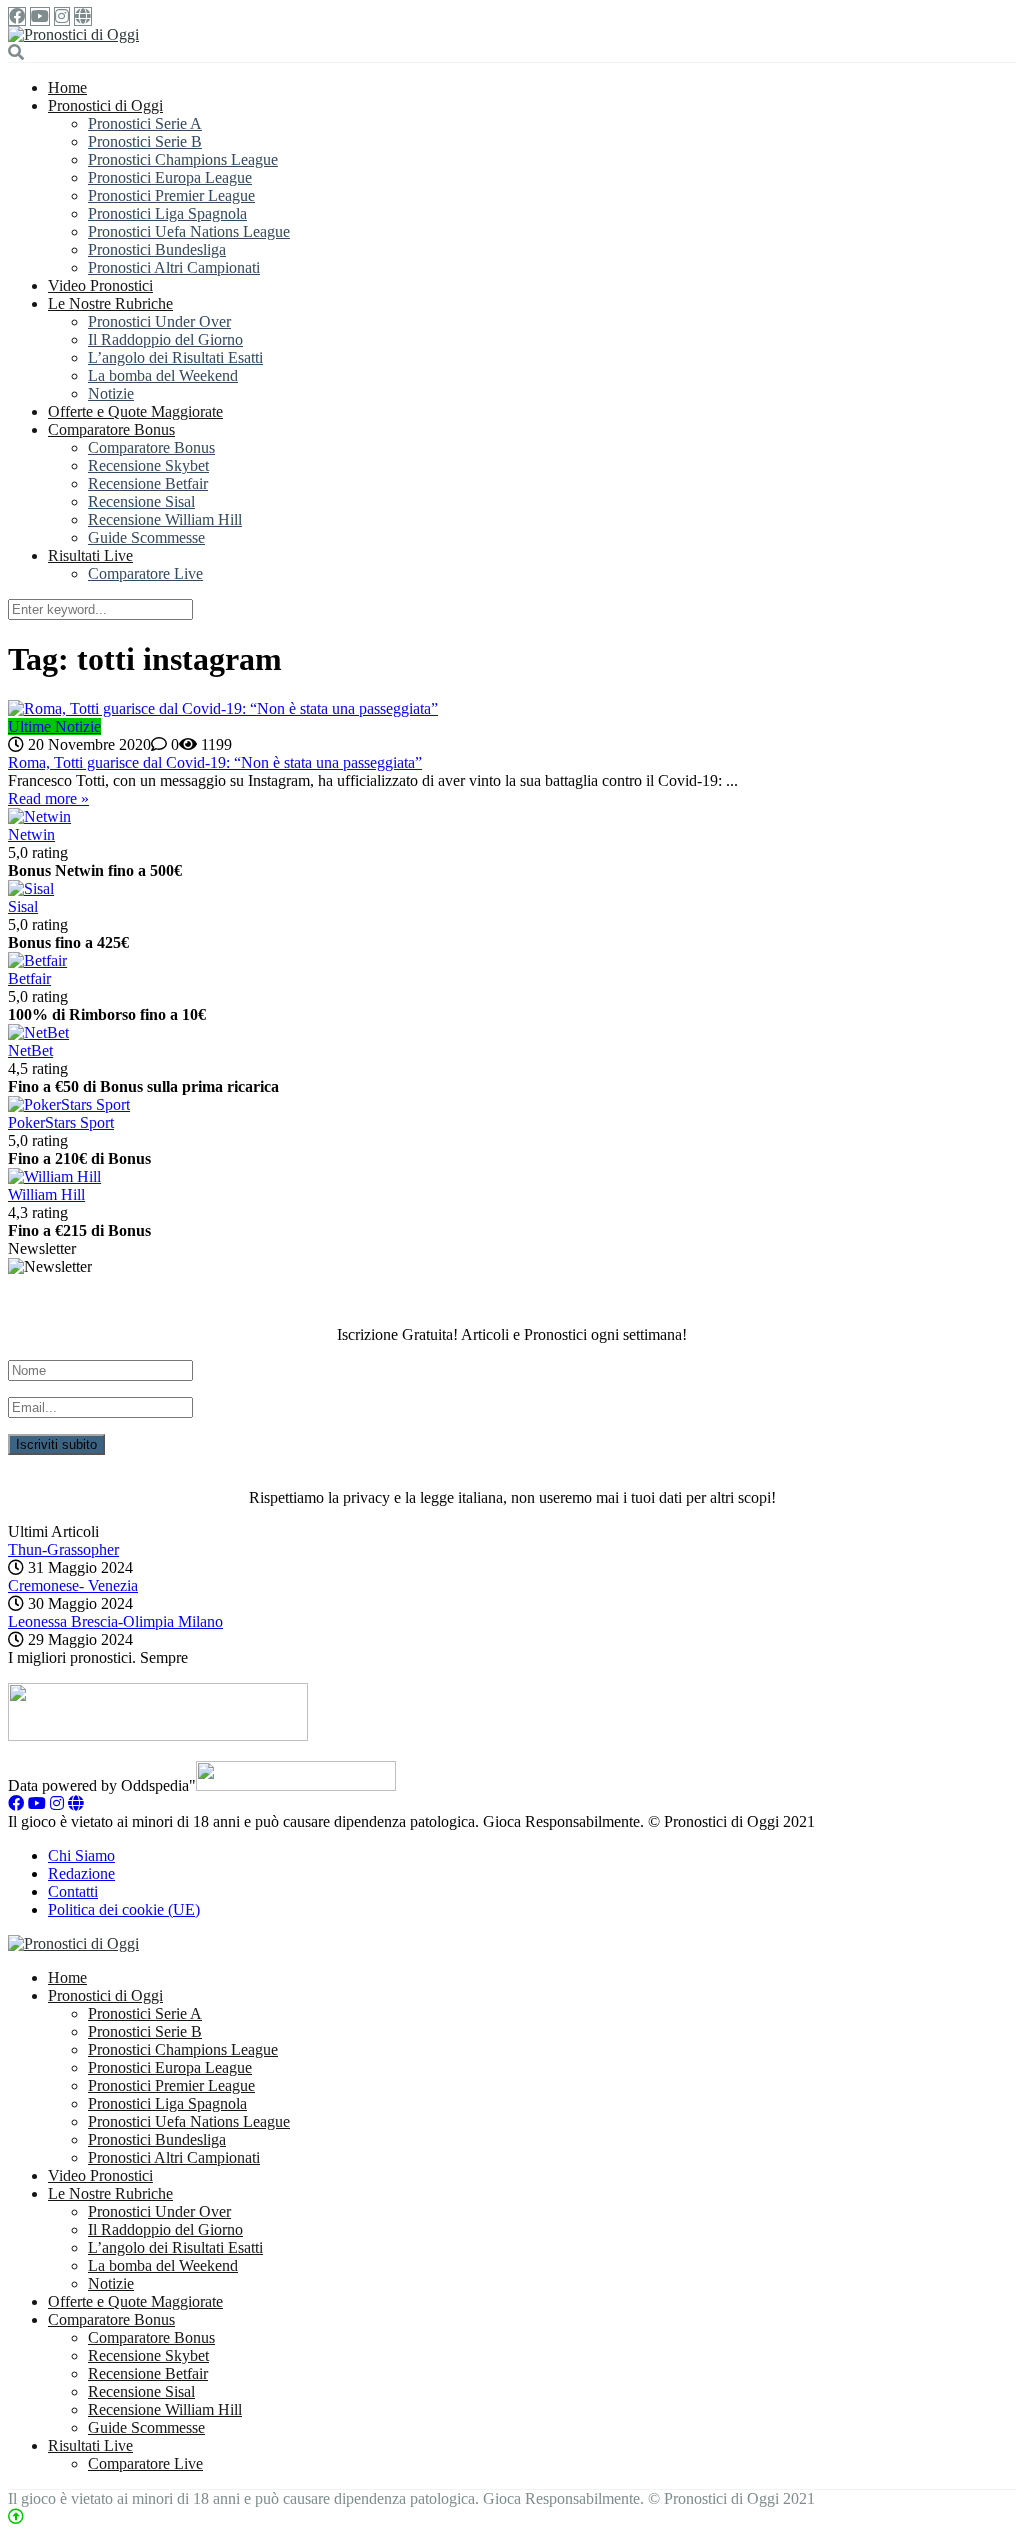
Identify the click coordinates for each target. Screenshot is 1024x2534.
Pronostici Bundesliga (157, 249)
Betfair (29, 978)
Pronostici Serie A (145, 123)
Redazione (81, 1873)
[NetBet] (38, 1032)
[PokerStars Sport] (69, 1104)
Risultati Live (90, 555)
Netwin (31, 834)
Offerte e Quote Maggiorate (135, 411)
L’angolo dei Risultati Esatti (175, 357)
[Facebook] (17, 16)
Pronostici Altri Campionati (174, 267)
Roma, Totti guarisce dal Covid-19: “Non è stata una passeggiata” (215, 762)
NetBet (30, 1050)
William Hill (46, 1194)
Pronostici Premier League (171, 195)
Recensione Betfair (148, 483)
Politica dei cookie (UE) (124, 1909)
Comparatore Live (145, 573)
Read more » (48, 798)
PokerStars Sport (61, 1122)
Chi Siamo (81, 1855)
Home (67, 87)
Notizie (111, 393)
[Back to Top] (16, 2516)
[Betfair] (37, 960)
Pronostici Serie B (145, 141)
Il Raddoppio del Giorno (165, 339)
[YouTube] (40, 16)
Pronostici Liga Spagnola (167, 213)
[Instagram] (62, 16)
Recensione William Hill (165, 519)
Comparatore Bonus (111, 429)
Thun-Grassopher (63, 1549)
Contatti (73, 1891)
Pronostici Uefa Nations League (189, 231)
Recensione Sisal (141, 501)
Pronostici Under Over (159, 321)
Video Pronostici (100, 285)
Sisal (23, 906)
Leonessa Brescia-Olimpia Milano (115, 1621)
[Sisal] (31, 888)
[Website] (83, 16)
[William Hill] (54, 1176)
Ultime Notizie (54, 726)
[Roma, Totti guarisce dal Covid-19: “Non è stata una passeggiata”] (512, 709)
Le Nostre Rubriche (110, 303)
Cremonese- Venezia (73, 1585)
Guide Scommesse (146, 537)
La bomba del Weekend (163, 375)
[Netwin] (39, 816)
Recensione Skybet (148, 465)
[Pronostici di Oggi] (73, 34)
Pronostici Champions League (183, 159)
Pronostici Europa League (170, 177)
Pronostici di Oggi (105, 105)
